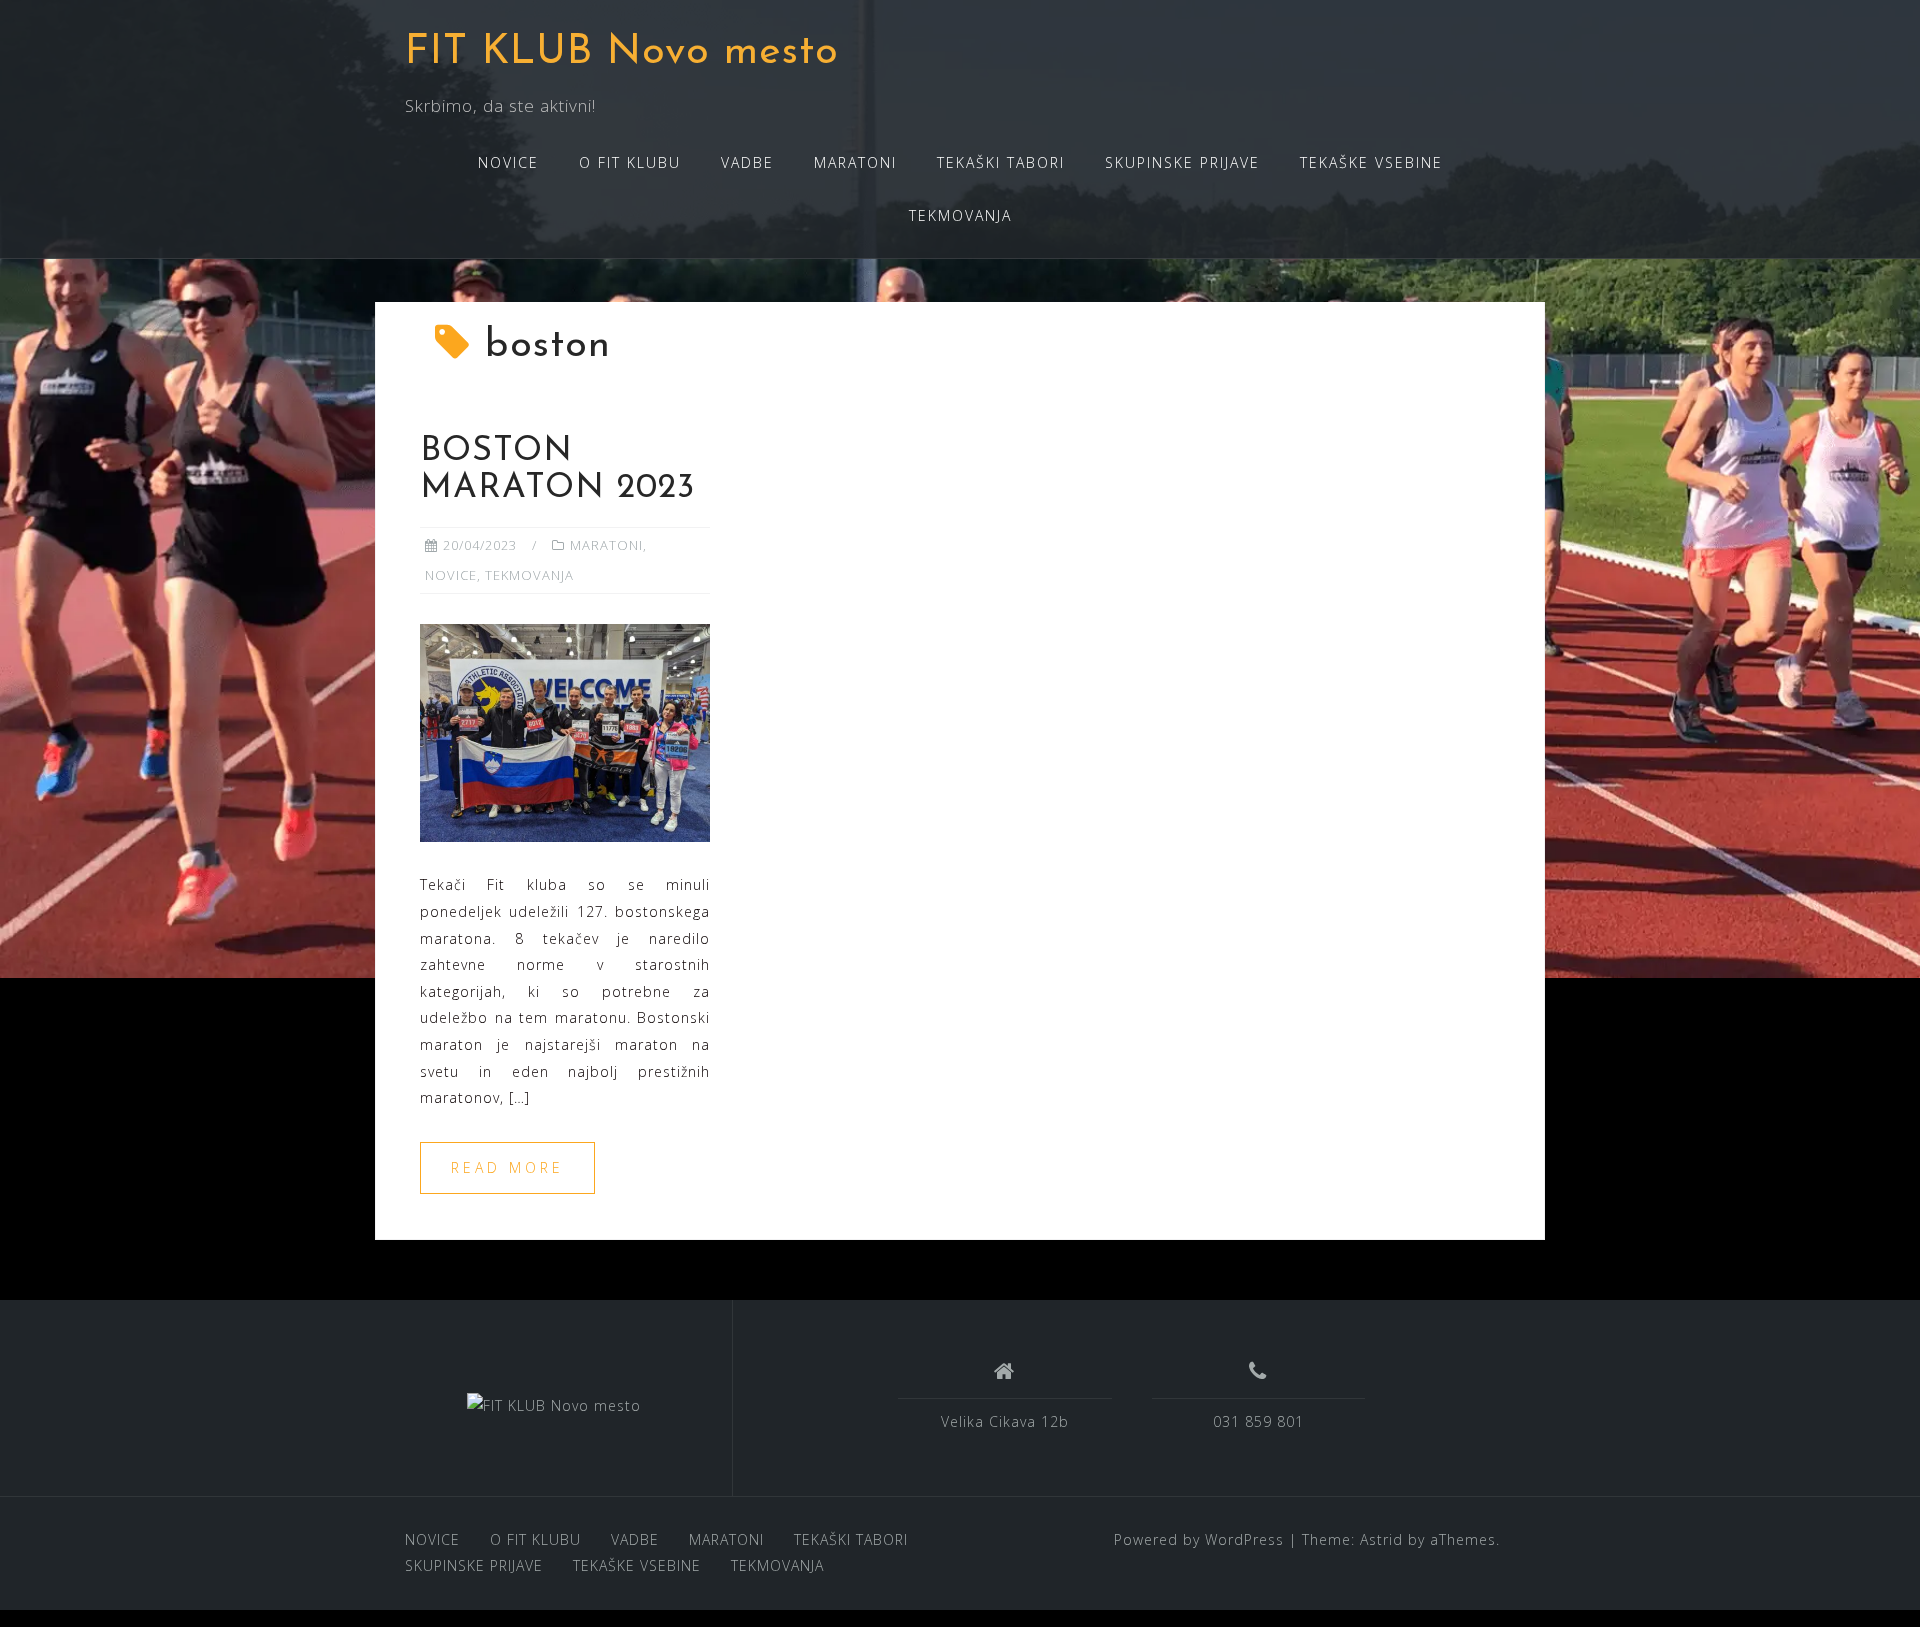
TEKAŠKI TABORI (1001, 162)
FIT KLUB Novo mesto (622, 52)
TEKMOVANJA (960, 215)
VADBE (747, 162)
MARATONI (855, 162)
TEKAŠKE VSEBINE (1371, 162)
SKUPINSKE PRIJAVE (1182, 162)
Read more (507, 1167)
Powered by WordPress (1199, 1539)
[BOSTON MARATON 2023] (565, 731)
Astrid (1381, 1539)
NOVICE (508, 162)
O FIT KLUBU (630, 162)
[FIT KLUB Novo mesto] (554, 1406)
